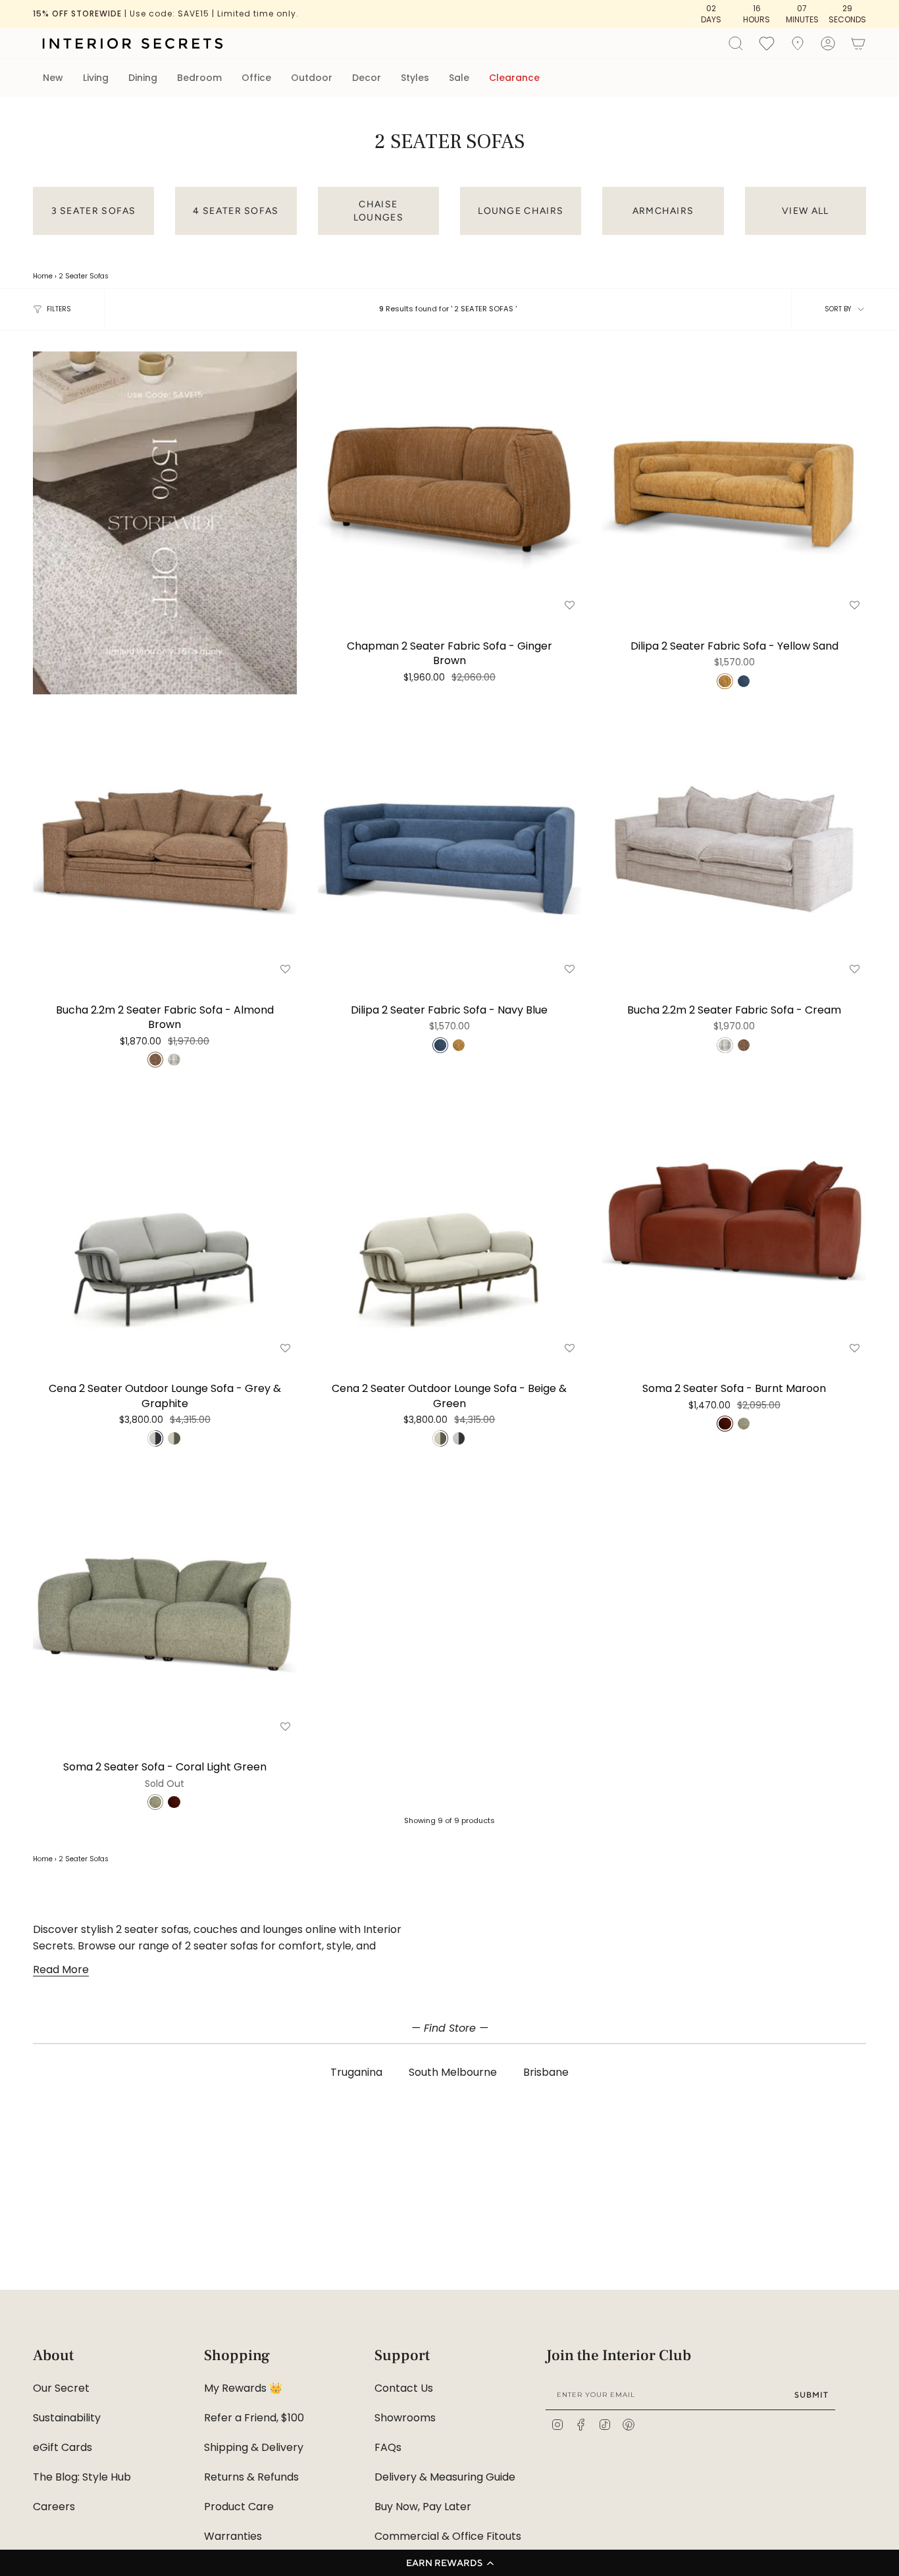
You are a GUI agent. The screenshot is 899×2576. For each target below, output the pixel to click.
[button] (449, 2563)
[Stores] (798, 43)
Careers (54, 2507)
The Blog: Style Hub (82, 2477)
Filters (59, 309)
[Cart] (858, 43)
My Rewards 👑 (243, 2388)
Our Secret (61, 2388)
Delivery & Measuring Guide (445, 2477)
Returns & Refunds (251, 2477)
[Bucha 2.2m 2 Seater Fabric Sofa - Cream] (734, 847)
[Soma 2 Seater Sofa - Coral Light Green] (165, 1604)
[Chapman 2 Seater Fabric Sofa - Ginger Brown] (450, 483)
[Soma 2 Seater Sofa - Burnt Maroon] (734, 1226)
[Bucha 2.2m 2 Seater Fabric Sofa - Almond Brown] (165, 847)
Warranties (233, 2536)
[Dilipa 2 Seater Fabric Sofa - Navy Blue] (450, 847)
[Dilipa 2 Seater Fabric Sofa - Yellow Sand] (734, 483)
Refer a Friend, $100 (254, 2418)
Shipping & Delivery (254, 2447)
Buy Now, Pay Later (423, 2507)
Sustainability (67, 2418)
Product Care (239, 2507)
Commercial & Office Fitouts (448, 2536)
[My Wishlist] (767, 43)
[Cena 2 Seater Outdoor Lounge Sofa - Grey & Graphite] (165, 1226)
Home (43, 276)
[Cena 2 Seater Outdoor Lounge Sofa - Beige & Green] (450, 1226)
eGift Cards (63, 2447)
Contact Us (404, 2388)
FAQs (388, 2447)
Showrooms (405, 2418)
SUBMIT (811, 2395)
